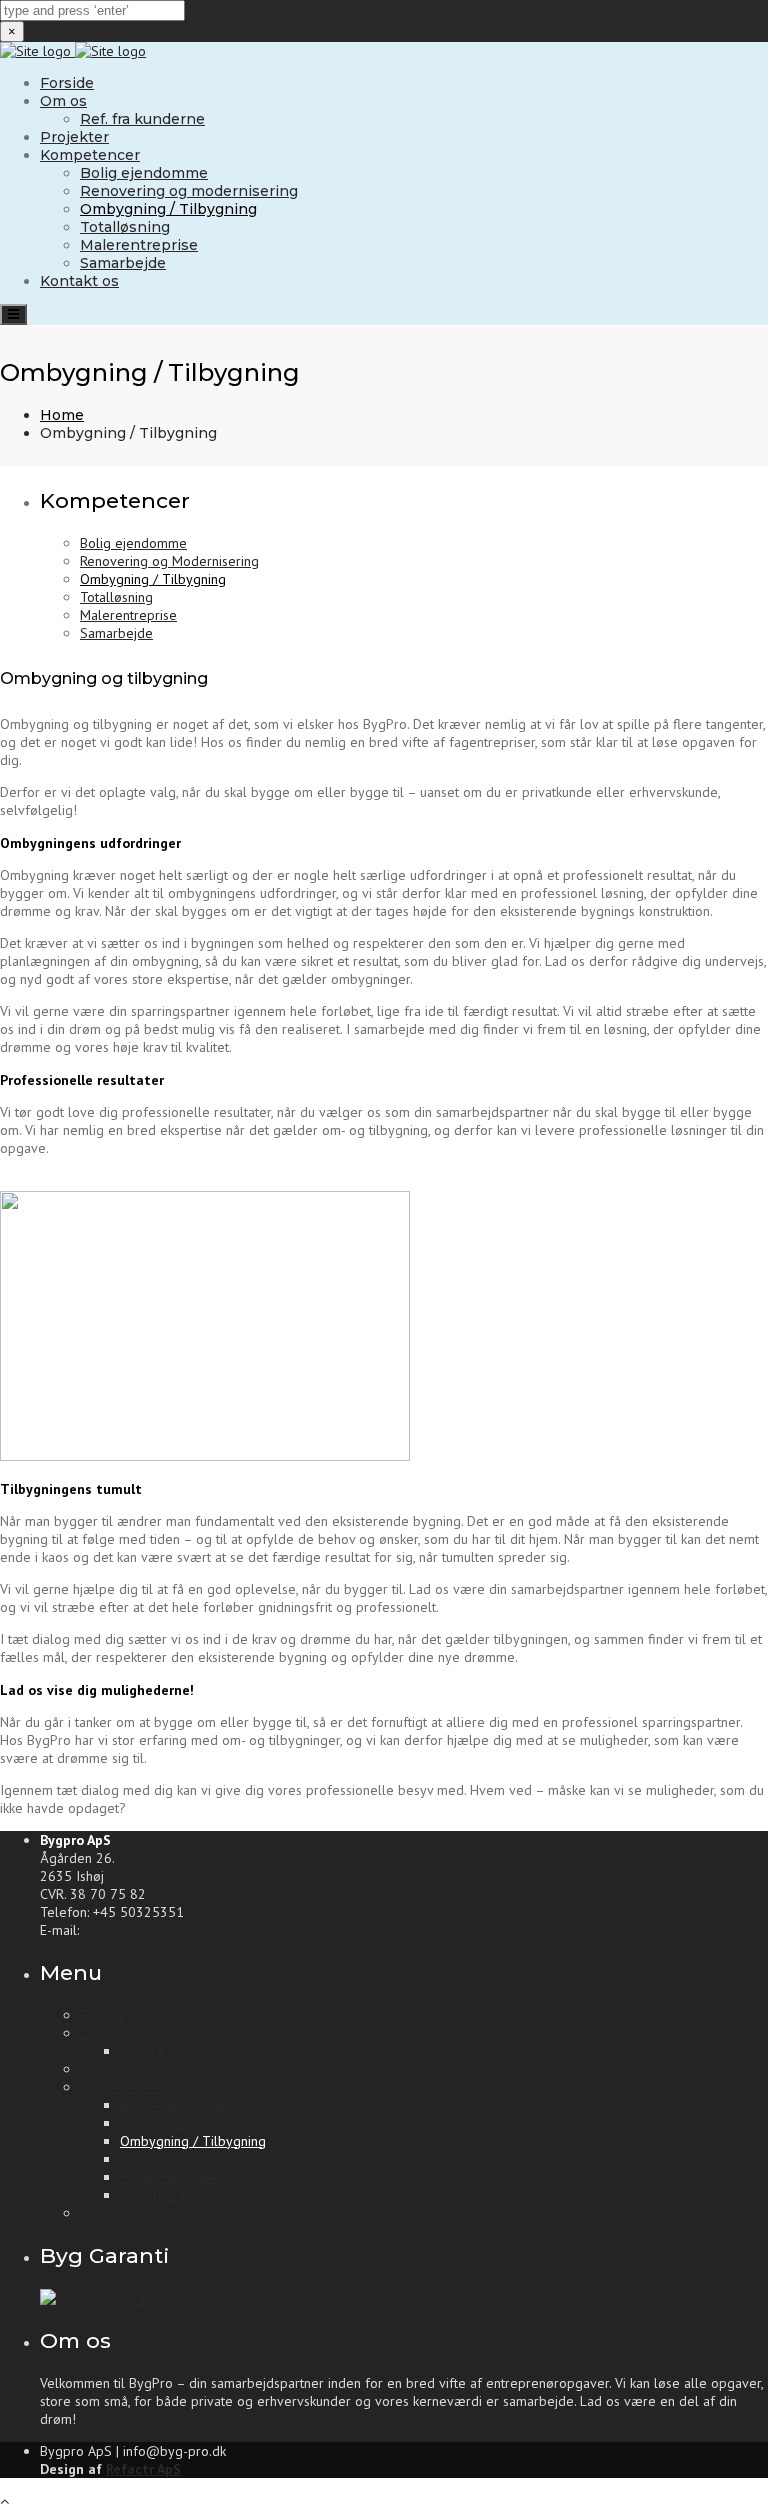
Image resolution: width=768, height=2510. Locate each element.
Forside (67, 83)
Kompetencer (90, 155)
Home (62, 415)
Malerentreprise (139, 245)
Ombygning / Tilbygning (168, 209)
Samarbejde (123, 263)
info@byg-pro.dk (134, 1930)
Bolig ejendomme (144, 173)
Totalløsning (125, 227)
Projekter (74, 137)
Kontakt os (79, 281)
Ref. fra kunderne (142, 119)
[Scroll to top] (4, 2501)
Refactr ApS (143, 2469)
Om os (63, 101)
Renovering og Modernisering (169, 561)
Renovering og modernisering (189, 191)
